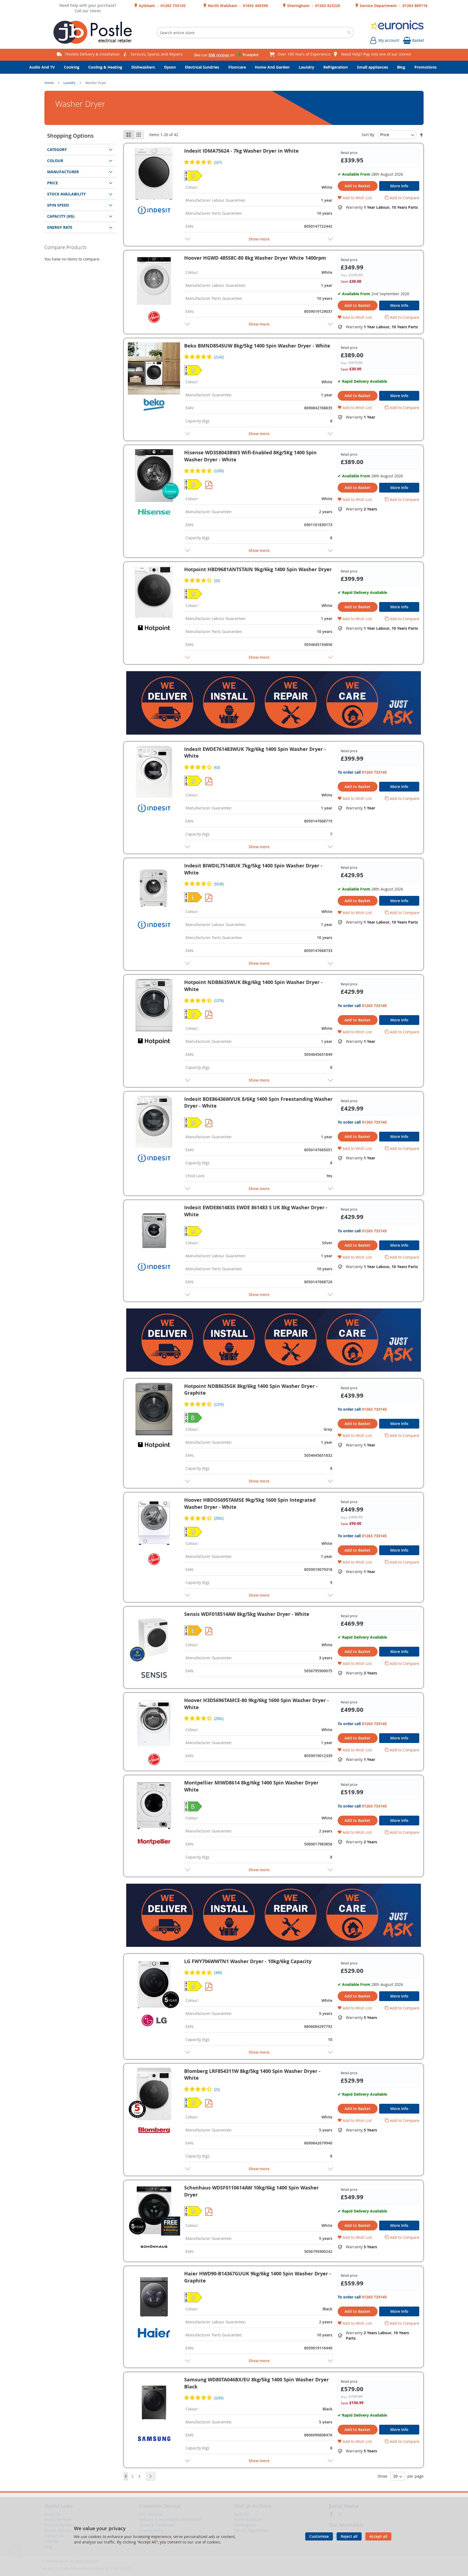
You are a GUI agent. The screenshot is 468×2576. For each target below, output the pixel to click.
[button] (355, 198)
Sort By (368, 135)
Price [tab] (53, 183)
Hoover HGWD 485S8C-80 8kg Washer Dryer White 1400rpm (255, 258)
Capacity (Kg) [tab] (61, 216)
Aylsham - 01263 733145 (162, 6)
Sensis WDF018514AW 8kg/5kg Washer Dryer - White (247, 1614)
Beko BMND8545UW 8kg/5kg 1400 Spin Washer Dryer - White (257, 346)
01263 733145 (374, 772)
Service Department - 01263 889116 (393, 6)
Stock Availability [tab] (66, 194)
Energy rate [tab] (60, 227)
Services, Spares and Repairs (157, 54)
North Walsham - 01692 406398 (237, 6)
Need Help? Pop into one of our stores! (376, 54)
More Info (399, 186)
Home (49, 83)
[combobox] (255, 33)
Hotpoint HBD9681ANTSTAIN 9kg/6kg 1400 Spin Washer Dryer (258, 569)
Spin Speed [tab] (58, 205)
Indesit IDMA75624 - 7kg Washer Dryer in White (241, 151)
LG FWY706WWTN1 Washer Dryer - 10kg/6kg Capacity (248, 1961)
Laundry (70, 83)
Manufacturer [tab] (63, 172)
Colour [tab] (55, 161)
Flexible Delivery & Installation (92, 54)
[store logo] (95, 33)
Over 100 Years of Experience (304, 54)
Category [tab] (57, 149)
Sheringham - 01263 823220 (313, 6)
